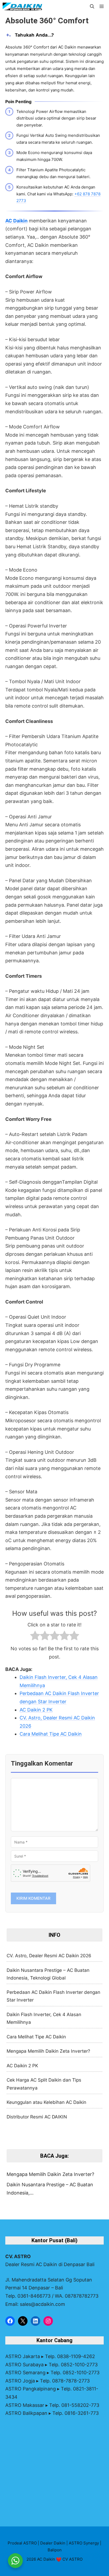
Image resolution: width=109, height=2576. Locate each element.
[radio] (35, 1637)
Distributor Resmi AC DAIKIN (37, 2117)
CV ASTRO (72, 2559)
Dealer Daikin (53, 2543)
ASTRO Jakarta (23, 2356)
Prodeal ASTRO (22, 2543)
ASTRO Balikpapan (26, 2413)
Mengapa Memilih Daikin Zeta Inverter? (48, 2051)
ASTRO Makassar (25, 2405)
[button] (92, 7)
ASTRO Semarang (25, 2373)
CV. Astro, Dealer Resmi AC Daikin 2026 (49, 1956)
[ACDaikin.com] (22, 7)
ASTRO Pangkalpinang (31, 2389)
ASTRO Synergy (84, 2543)
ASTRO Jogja (20, 2381)
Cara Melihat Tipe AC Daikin (36, 2037)
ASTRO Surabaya (24, 2365)
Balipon (55, 2550)
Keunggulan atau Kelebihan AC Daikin (46, 2102)
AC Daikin (16, 221)
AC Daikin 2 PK (22, 2066)
